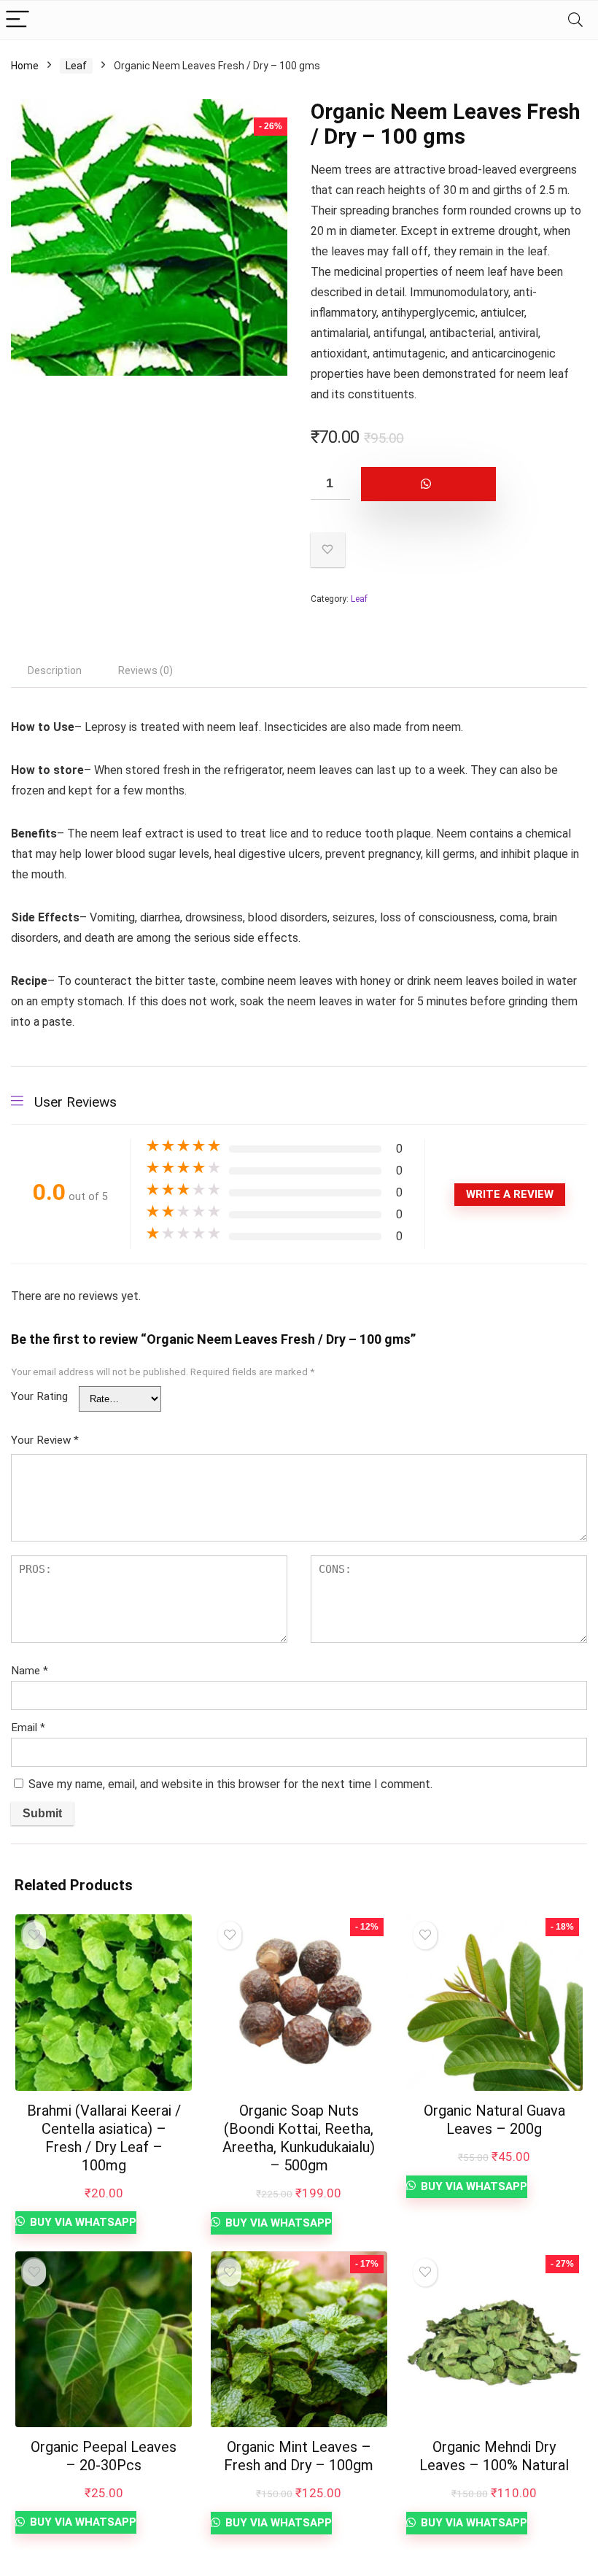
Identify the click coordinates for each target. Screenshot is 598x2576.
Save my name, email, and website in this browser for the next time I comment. (230, 1784)
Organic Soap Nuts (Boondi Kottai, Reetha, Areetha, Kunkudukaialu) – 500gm (299, 2138)
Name (30, 1671)
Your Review (45, 1440)
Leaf (76, 66)
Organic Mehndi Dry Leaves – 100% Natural (494, 2456)
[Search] (575, 20)
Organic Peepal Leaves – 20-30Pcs (104, 2456)
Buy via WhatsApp (82, 2222)
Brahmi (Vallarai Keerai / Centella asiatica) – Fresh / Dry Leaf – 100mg (104, 2138)
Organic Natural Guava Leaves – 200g (494, 2120)
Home (25, 66)
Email (28, 1728)
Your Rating (39, 1396)
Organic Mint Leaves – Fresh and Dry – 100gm (299, 2456)
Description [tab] (55, 670)
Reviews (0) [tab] (145, 670)
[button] (449, 484)
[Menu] (18, 20)
